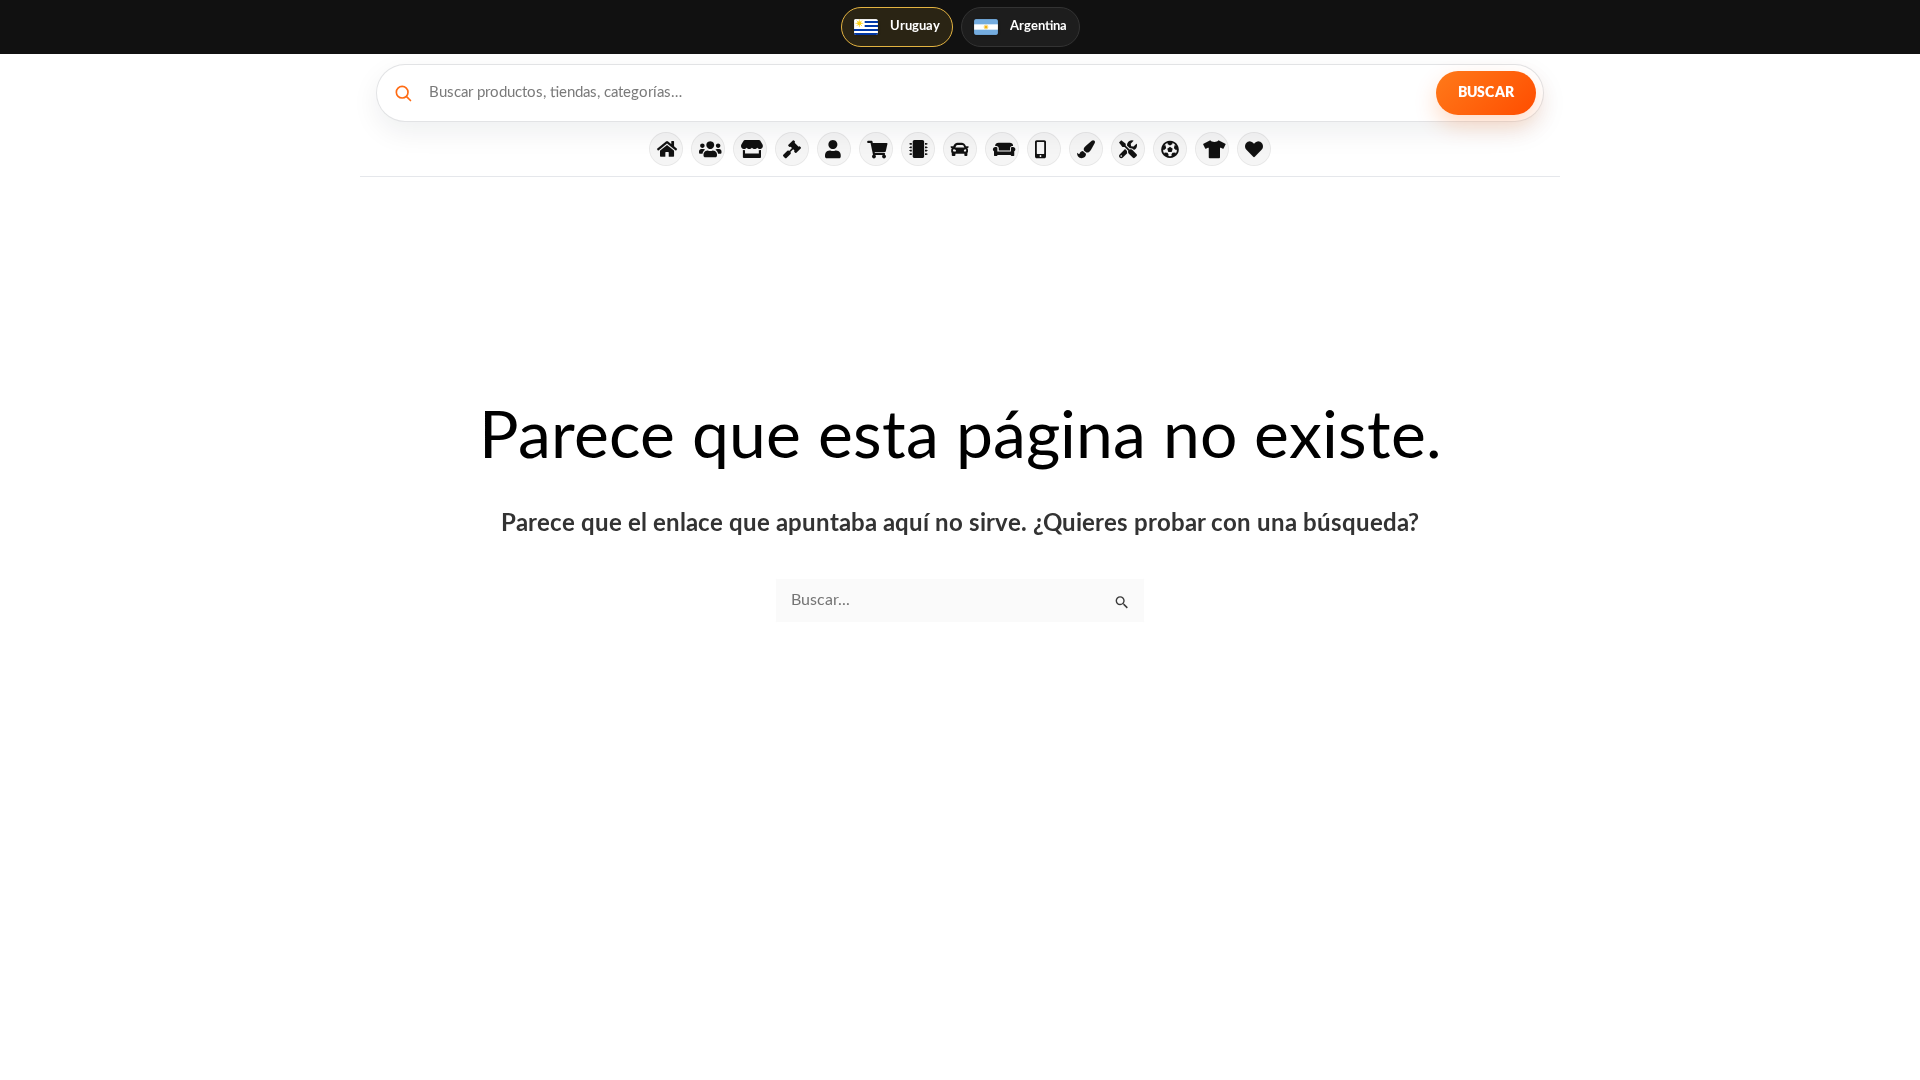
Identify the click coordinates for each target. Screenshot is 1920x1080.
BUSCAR (1486, 93)
